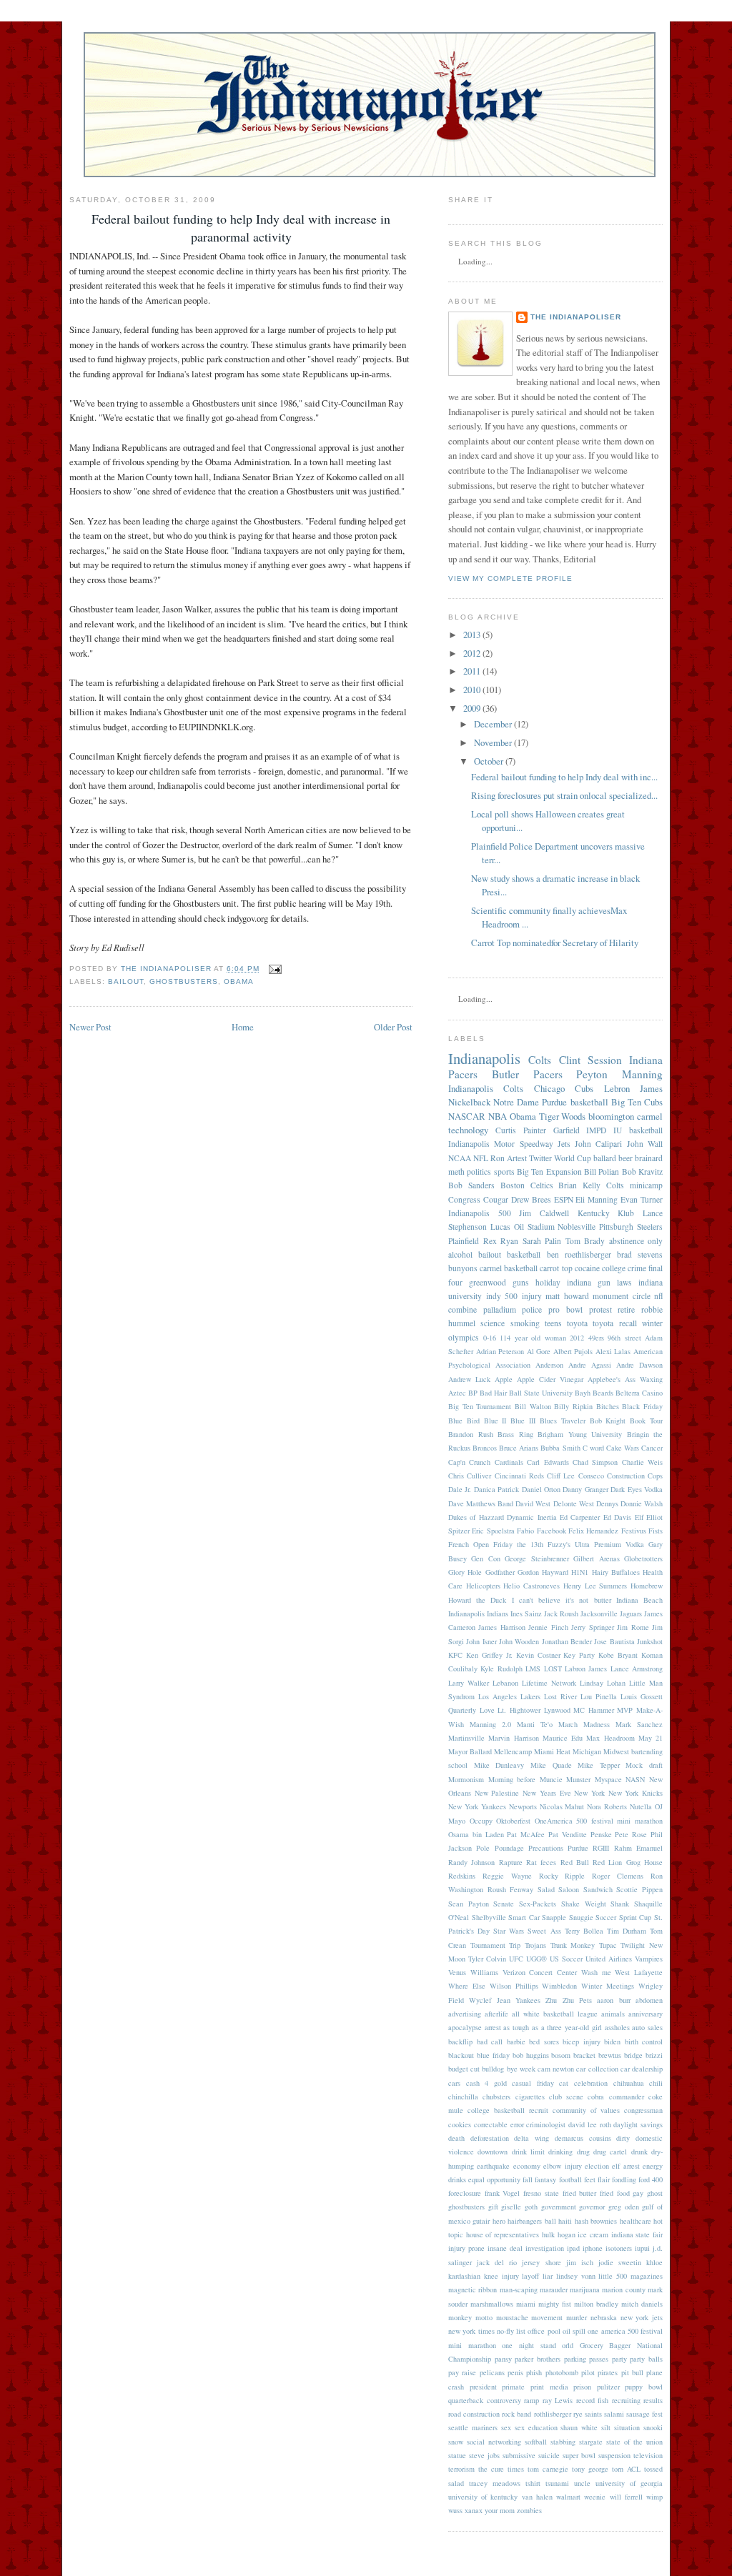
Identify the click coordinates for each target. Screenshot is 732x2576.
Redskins (462, 1876)
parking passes (587, 2359)
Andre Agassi (590, 1365)
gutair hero (489, 2221)
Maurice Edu (563, 1738)
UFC (516, 1959)
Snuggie (581, 1917)
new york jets (642, 2317)
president (483, 2387)
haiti (565, 2221)
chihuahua (629, 2083)
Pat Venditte (568, 1834)
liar (548, 2276)
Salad (546, 1889)
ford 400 (651, 2179)
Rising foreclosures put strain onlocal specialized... (564, 795)
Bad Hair (493, 1393)
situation (627, 2427)
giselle (511, 2207)
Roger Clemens (618, 1876)
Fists (656, 1531)
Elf (639, 1517)
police (532, 1309)
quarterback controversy (485, 2400)
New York (589, 1793)
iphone (593, 2248)
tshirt (533, 2483)
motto (484, 2317)
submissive (519, 2455)
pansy (503, 2359)
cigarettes (530, 2097)
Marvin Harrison (513, 1738)
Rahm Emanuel (638, 1848)
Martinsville (466, 1738)
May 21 (651, 1738)
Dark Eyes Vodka (637, 1489)
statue (457, 2455)
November (493, 742)
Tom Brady (585, 1241)
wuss (455, 2510)
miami (526, 2304)
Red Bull (575, 1862)
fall (528, 2179)
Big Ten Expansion (549, 1172)
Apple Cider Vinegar (550, 1379)
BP (473, 1393)
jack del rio (497, 2262)
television (648, 2455)
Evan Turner (642, 1199)
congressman (643, 2110)
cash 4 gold (486, 2083)
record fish (593, 2400)
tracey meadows (495, 2483)
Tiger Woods (563, 1116)
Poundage (509, 1848)
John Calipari (598, 1144)
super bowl (579, 2455)
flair (604, 2179)
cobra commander (615, 2097)
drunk (639, 2152)
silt (606, 2427)
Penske (601, 1834)
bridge (633, 2055)
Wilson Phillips (514, 1986)
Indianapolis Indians (478, 1613)
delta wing (531, 2138)
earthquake (493, 2166)
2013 (472, 635)
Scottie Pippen (639, 1889)
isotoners (619, 2248)
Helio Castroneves (531, 1586)
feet (590, 2179)
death (456, 2138)
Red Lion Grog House (628, 1862)
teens (553, 1323)
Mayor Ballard (470, 1751)
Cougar (496, 1199)
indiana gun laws (599, 1282)
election (597, 2166)
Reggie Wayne (507, 1876)
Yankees (528, 2000)
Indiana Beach (639, 1600)
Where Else (467, 1986)
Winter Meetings (608, 1986)
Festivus (634, 1531)
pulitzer (608, 2387)
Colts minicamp (634, 1185)
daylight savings (638, 2124)
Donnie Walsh (642, 1503)
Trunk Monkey (573, 1945)
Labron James (586, 1669)
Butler (505, 1074)
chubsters (496, 2097)
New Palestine (497, 1793)
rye (578, 2414)
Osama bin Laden (476, 1834)
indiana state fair (637, 2234)
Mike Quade (551, 1765)
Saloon (569, 1889)
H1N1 (580, 1572)
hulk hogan (559, 2234)
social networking (494, 2442)
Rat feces (541, 1862)
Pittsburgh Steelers (631, 1227)
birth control (644, 2042)
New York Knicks (635, 1793)
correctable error (499, 2124)
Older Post (393, 1027)
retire (626, 1309)
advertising (465, 2014)
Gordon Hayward (543, 1572)
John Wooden (519, 1641)
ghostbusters (184, 981)
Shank (620, 1904)
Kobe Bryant (618, 1655)
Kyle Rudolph (501, 1669)
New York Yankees (477, 1806)
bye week (521, 2069)
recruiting (626, 2400)
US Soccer (566, 1959)
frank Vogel (503, 2193)
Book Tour (646, 1421)
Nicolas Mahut (562, 1806)
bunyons (463, 1268)
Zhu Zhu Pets (569, 2000)
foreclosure (465, 2193)
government (559, 2207)
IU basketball (638, 1130)
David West (533, 1503)
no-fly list (511, 2331)
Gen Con (485, 1558)
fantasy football (558, 2179)
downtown (493, 2152)
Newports (523, 1806)
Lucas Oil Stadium (523, 1227)
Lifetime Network (549, 1683)
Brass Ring (515, 1434)
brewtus (610, 2055)
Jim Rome (633, 1627)
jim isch (580, 2262)
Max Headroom (610, 1738)
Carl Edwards (548, 1462)
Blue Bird (464, 1421)
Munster (578, 1779)
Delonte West (574, 1503)
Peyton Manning (619, 1074)
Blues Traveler (563, 1421)
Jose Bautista (614, 1641)
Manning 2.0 (490, 1724)
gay (638, 2193)
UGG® (536, 1959)
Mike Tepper (599, 1765)
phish (534, 2372)
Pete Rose (631, 1834)
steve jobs (484, 2455)
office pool (544, 2331)
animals (613, 2014)
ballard (605, 1158)
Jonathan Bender (567, 1641)
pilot (588, 2372)
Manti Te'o (535, 1724)
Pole (483, 1848)
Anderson (549, 1365)
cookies (460, 2124)
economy (527, 2166)
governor (592, 2207)
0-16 (490, 1338)
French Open (469, 1544)
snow (456, 2442)
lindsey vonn (576, 2276)
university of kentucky (483, 2497)
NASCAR (467, 1116)
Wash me (596, 1972)
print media (549, 2387)
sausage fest (644, 2414)
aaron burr (613, 2000)
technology (468, 1130)
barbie (516, 2042)
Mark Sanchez (639, 1724)
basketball (524, 1254)
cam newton (556, 2069)
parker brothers (538, 2359)
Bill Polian (602, 1172)
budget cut (464, 2069)
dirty (623, 2138)
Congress (464, 1199)
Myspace (608, 1779)
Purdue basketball (575, 1102)
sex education (536, 2427)
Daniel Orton (541, 1489)
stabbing (563, 2442)
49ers (596, 1338)
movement (547, 2317)
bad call (490, 2042)
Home (243, 1027)
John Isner (481, 1641)
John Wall (645, 1144)
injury (532, 1296)
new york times (471, 2331)
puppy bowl (644, 2387)
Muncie (551, 1779)
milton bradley (596, 2304)
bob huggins (531, 2055)
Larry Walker (469, 1683)
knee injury (501, 2276)
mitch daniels (642, 2304)
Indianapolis (484, 1058)
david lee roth (590, 2124)
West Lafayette (639, 1972)
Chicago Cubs (564, 1088)
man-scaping (519, 2289)
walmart (568, 2497)
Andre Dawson (639, 1365)
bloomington (611, 1116)
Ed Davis (617, 1517)
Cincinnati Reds (519, 1476)
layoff (530, 2276)
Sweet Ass (544, 1931)
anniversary (646, 2014)
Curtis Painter (521, 1130)
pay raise (462, 2372)
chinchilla (463, 2097)
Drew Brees (531, 1199)
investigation (545, 2248)
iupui (642, 2248)
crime (637, 1268)
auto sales (647, 2027)
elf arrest (625, 2166)
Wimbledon (559, 1986)
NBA (498, 1116)
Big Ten (626, 1102)
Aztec (457, 1393)
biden (612, 2042)
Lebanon (505, 1683)
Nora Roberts (607, 1806)
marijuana (585, 2289)
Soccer (606, 1917)
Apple (504, 1379)
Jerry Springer (592, 1627)
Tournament (488, 1945)
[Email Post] (275, 969)
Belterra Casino (639, 1393)
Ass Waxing (644, 1379)
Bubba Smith (560, 1448)
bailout (126, 981)
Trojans (535, 1945)
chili (656, 2083)
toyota (577, 1323)
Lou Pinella (599, 1696)
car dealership (642, 2069)
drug (583, 2152)
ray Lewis (558, 2400)
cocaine (587, 1268)
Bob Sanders (471, 1185)
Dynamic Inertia (531, 1517)
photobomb (562, 2372)
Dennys (607, 1503)
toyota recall (614, 1323)
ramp (531, 2400)
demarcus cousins (583, 2138)
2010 (472, 690)
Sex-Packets (538, 1904)
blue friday (493, 2055)
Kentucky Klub (606, 1213)
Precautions (546, 1848)
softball (536, 2442)
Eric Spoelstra (493, 1531)
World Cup (573, 1158)
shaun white (579, 2427)
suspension (614, 2455)
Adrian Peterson (500, 1351)
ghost (655, 2193)
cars (454, 2083)
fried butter (580, 2193)
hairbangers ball (531, 2221)
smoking (525, 1323)
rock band (516, 2414)
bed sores (544, 2042)
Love (487, 1710)
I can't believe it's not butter (562, 1600)
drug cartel (610, 2152)
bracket (584, 2055)
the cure (491, 2469)
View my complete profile (510, 578)
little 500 (613, 2276)
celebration (591, 2083)
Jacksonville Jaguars (611, 1613)
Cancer (652, 1448)
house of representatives (503, 2234)
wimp (654, 2497)
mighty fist (555, 2304)
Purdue (578, 1848)
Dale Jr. (460, 1489)
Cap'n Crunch (469, 1462)
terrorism (461, 2469)
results (653, 2400)
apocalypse (465, 2027)
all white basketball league (555, 2014)
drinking (560, 2152)
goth (531, 2207)
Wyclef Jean (489, 2000)
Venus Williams (473, 1972)
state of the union (634, 2442)
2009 (472, 708)
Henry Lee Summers (595, 1586)
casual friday (533, 2083)
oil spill (574, 2331)
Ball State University (541, 1393)
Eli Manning (597, 1199)
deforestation (490, 2138)
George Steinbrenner (536, 1558)
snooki (653, 2427)
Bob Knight (608, 1421)
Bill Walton (533, 1406)
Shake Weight (584, 1904)
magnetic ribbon (473, 2289)
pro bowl (565, 1309)
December (493, 724)
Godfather (500, 1572)
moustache (512, 2317)
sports (504, 1172)
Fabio (525, 1531)
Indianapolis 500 (480, 1213)
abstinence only (636, 1241)
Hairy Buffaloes (616, 1572)
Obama (239, 981)
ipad (573, 2248)
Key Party (579, 1655)
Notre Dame (516, 1102)
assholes (617, 2027)
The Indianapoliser (576, 317)
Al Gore (539, 1351)
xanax (474, 2510)
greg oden (624, 2207)
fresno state (541, 2193)
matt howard (567, 1296)
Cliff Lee (561, 1476)
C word (593, 1448)
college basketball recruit (508, 2110)
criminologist (546, 2124)
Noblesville (577, 1227)
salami (614, 2414)
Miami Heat (552, 1751)
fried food (615, 2193)
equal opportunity (494, 2179)
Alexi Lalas (613, 1351)
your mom (500, 2510)
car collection (597, 2069)
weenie (595, 2497)
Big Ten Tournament (480, 1406)
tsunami (557, 2483)
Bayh (583, 1393)
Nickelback (469, 1102)
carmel (650, 1116)
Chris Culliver (470, 1476)
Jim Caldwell (544, 1213)
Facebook (552, 1531)
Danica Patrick (496, 1489)
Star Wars (509, 1931)
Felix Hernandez (593, 1531)
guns (521, 1282)
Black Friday (642, 1406)
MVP (625, 1710)
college (614, 1268)
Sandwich (598, 1889)
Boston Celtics (527, 1185)
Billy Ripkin (573, 1406)
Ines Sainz (526, 1613)
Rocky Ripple (562, 1876)
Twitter (540, 1158)
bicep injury (582, 2042)
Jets (564, 1144)
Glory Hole (465, 1572)
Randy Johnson (471, 1862)
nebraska (604, 2317)
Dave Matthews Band (481, 1503)
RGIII (601, 1848)
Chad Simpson (595, 1462)
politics (479, 1172)
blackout (461, 2055)
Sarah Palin (542, 1241)
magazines (647, 2276)
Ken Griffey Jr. (489, 1655)
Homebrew (647, 1586)
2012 (472, 653)
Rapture (511, 1862)
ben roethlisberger (579, 1254)
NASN (635, 1779)
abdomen (649, 2000)
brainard (649, 1158)
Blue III (523, 1421)
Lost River (560, 1696)
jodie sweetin (620, 2262)
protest (600, 1309)
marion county (623, 2289)
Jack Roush (561, 1613)
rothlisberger (553, 2414)
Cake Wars (623, 1448)
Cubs (653, 1102)
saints (593, 2414)
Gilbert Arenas (596, 1558)
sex (506, 2427)
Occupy (481, 1821)
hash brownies (596, 2221)
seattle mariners (473, 2427)
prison (582, 2387)
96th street (624, 1338)
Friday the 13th (518, 1544)
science (493, 1323)
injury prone (466, 2248)
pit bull (632, 2372)
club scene (566, 2097)
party (619, 2359)
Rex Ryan (501, 1241)
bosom (561, 2055)
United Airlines (609, 1959)
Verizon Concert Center (540, 1972)
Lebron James (633, 1088)
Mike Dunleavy (499, 1765)
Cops (655, 1476)
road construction (474, 2414)
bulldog (493, 2069)
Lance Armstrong (637, 1669)
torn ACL (626, 2469)
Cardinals (509, 1462)
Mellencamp (513, 1751)
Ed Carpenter (580, 1517)
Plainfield (464, 1241)
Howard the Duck (477, 1600)
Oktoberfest (513, 1821)
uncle (582, 2483)
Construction (626, 1476)
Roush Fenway (511, 1889)
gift (493, 2207)
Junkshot (650, 1641)
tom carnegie (548, 2469)
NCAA (460, 1158)
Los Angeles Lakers (509, 1696)
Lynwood (557, 1710)
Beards (603, 1393)
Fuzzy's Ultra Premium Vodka (596, 1544)
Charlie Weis (642, 1462)
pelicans (492, 2372)
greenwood (488, 1282)
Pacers (548, 1074)
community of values (586, 2110)
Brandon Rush (471, 1434)
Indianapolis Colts (486, 1088)
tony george (590, 2469)
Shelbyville (489, 1917)
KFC (455, 1655)
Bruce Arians (519, 1448)
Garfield (567, 1130)
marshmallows (492, 2304)
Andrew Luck (469, 1379)
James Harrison (501, 1627)
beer (625, 1158)
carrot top (556, 1268)
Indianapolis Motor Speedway (501, 1144)
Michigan (587, 1751)
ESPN (564, 1199)
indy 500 (502, 1296)
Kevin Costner (538, 1655)
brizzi (654, 2055)
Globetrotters (643, 1558)
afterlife (496, 2014)
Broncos (485, 1448)
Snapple (554, 1917)
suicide (549, 2455)
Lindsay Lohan (603, 1683)
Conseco (591, 1476)
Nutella (641, 1806)
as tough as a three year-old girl (552, 2027)
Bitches (608, 1406)
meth (456, 1172)
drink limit (528, 2152)
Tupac (608, 1945)
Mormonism (466, 1779)
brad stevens (640, 1254)
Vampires (649, 1959)
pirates (608, 2372)
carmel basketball (509, 1268)
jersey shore (541, 2262)
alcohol (460, 1254)
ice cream (593, 2234)
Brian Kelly (579, 1185)
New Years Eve (546, 1793)
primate (513, 2387)
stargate (591, 2442)
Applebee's (604, 1379)
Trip (515, 1945)
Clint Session (590, 1060)
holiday (548, 1282)
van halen (537, 2497)
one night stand (529, 2345)
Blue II (495, 1421)
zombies (529, 2510)
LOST (553, 1669)
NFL (481, 1158)
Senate (504, 1904)
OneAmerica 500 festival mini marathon (599, 1821)
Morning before (512, 1779)
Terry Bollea (584, 1931)
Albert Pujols (573, 1351)
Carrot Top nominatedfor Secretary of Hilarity (555, 943)
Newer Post (90, 1027)
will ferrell (626, 2497)
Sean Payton (469, 1904)
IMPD (596, 1130)
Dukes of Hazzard (476, 1517)
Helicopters (483, 1586)
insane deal (505, 2248)
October (489, 761)
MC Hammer (594, 1710)
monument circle (622, 1296)
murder (577, 2317)
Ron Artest (509, 1158)
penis (515, 2372)
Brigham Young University (580, 1434)
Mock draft (644, 1765)
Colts (540, 1060)
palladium (500, 1309)
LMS (533, 1669)
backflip (460, 2042)
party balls (646, 2359)
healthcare (635, 2221)
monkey (460, 2317)
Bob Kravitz (642, 1172)
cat (564, 2083)
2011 (472, 671)
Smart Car (524, 1917)
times (516, 2469)
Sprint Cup (635, 1917)
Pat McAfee (526, 1834)
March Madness (584, 1724)
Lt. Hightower (519, 1710)
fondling (624, 2179)
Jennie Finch (548, 1627)
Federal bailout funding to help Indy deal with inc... (564, 777)
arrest (493, 2027)
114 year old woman (533, 1338)
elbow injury (562, 2166)
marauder (554, 2289)
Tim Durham (627, 1931)
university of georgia (629, 2483)
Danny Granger (585, 1489)
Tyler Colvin (487, 1959)
